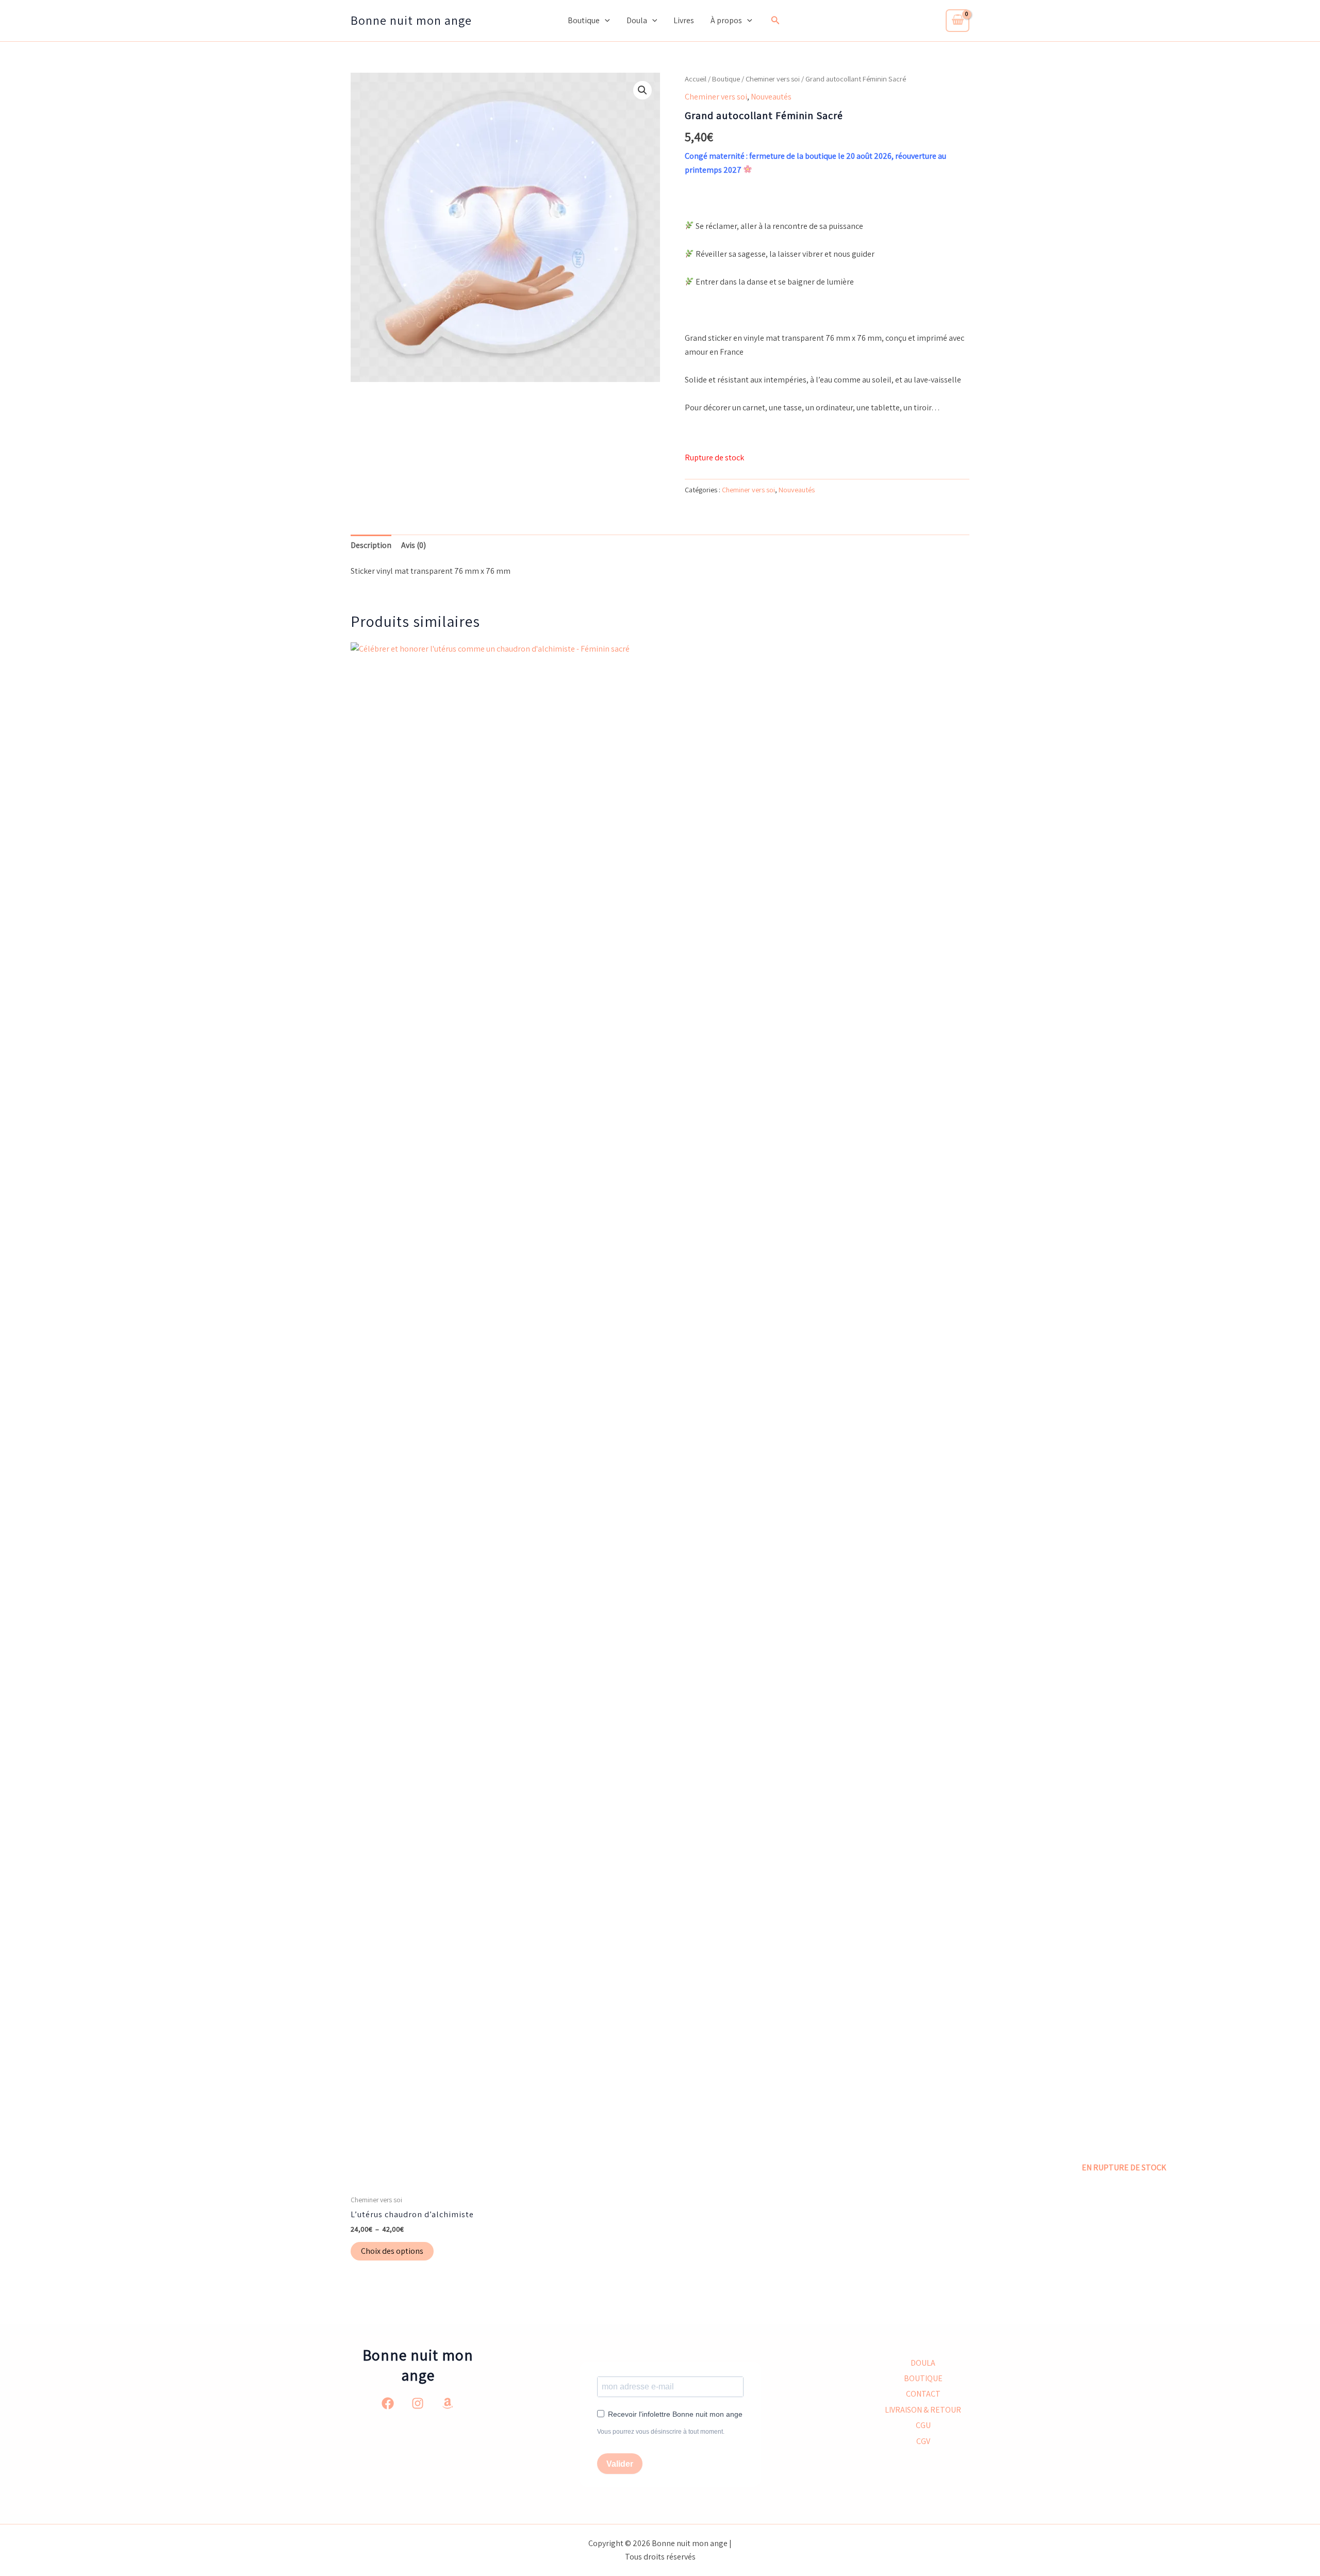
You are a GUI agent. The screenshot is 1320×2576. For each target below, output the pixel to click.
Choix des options (392, 2251)
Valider (620, 2464)
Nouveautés (771, 97)
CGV (923, 2441)
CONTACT (923, 2394)
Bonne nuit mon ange (411, 20)
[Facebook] (388, 2403)
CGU (923, 2425)
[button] (605, 21)
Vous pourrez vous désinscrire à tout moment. (661, 2432)
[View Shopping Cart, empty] (958, 21)
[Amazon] (448, 2403)
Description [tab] (371, 545)
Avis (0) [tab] (414, 545)
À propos (726, 20)
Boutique (584, 20)
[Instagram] (418, 2403)
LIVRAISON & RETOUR (923, 2410)
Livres (684, 20)
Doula (637, 20)
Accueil (696, 79)
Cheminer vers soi (773, 79)
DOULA (923, 2363)
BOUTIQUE (923, 2378)
